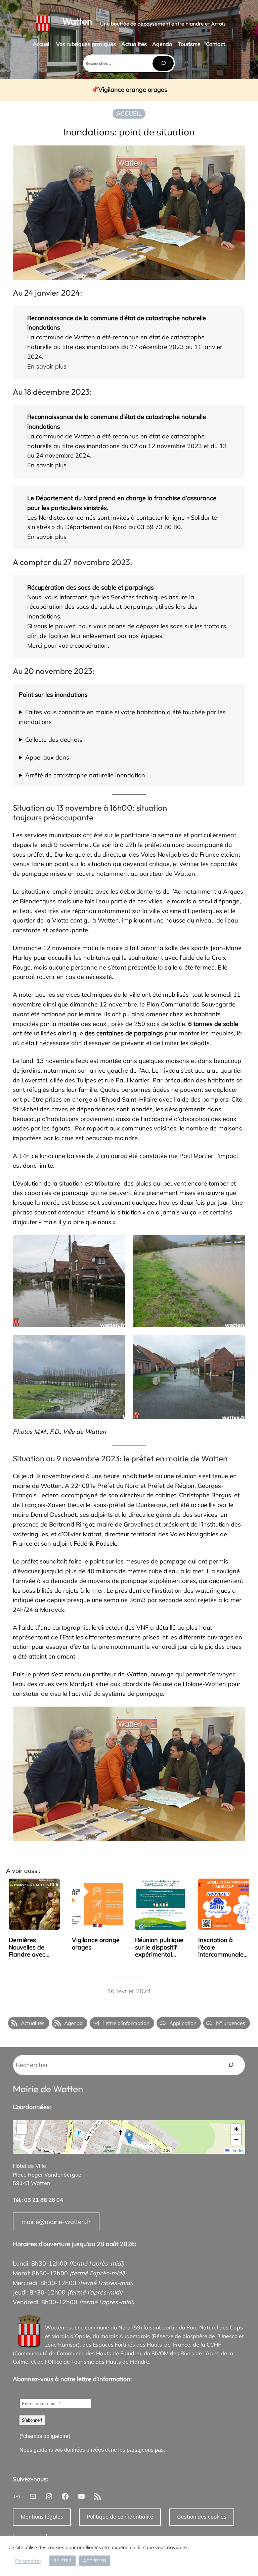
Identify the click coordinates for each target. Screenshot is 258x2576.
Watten (77, 21)
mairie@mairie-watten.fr (56, 2222)
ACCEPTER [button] (95, 2561)
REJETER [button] (62, 2561)
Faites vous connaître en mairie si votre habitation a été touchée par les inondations (122, 717)
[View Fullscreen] (22, 2129)
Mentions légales (42, 2517)
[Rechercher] (163, 63)
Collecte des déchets (54, 740)
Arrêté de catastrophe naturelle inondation (85, 775)
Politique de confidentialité (120, 2517)
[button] (129, 2137)
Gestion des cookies (202, 2517)
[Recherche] (231, 2065)
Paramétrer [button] (28, 2561)
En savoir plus (47, 366)
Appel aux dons (47, 757)
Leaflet (236, 2151)
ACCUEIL (129, 113)
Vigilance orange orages (133, 90)
